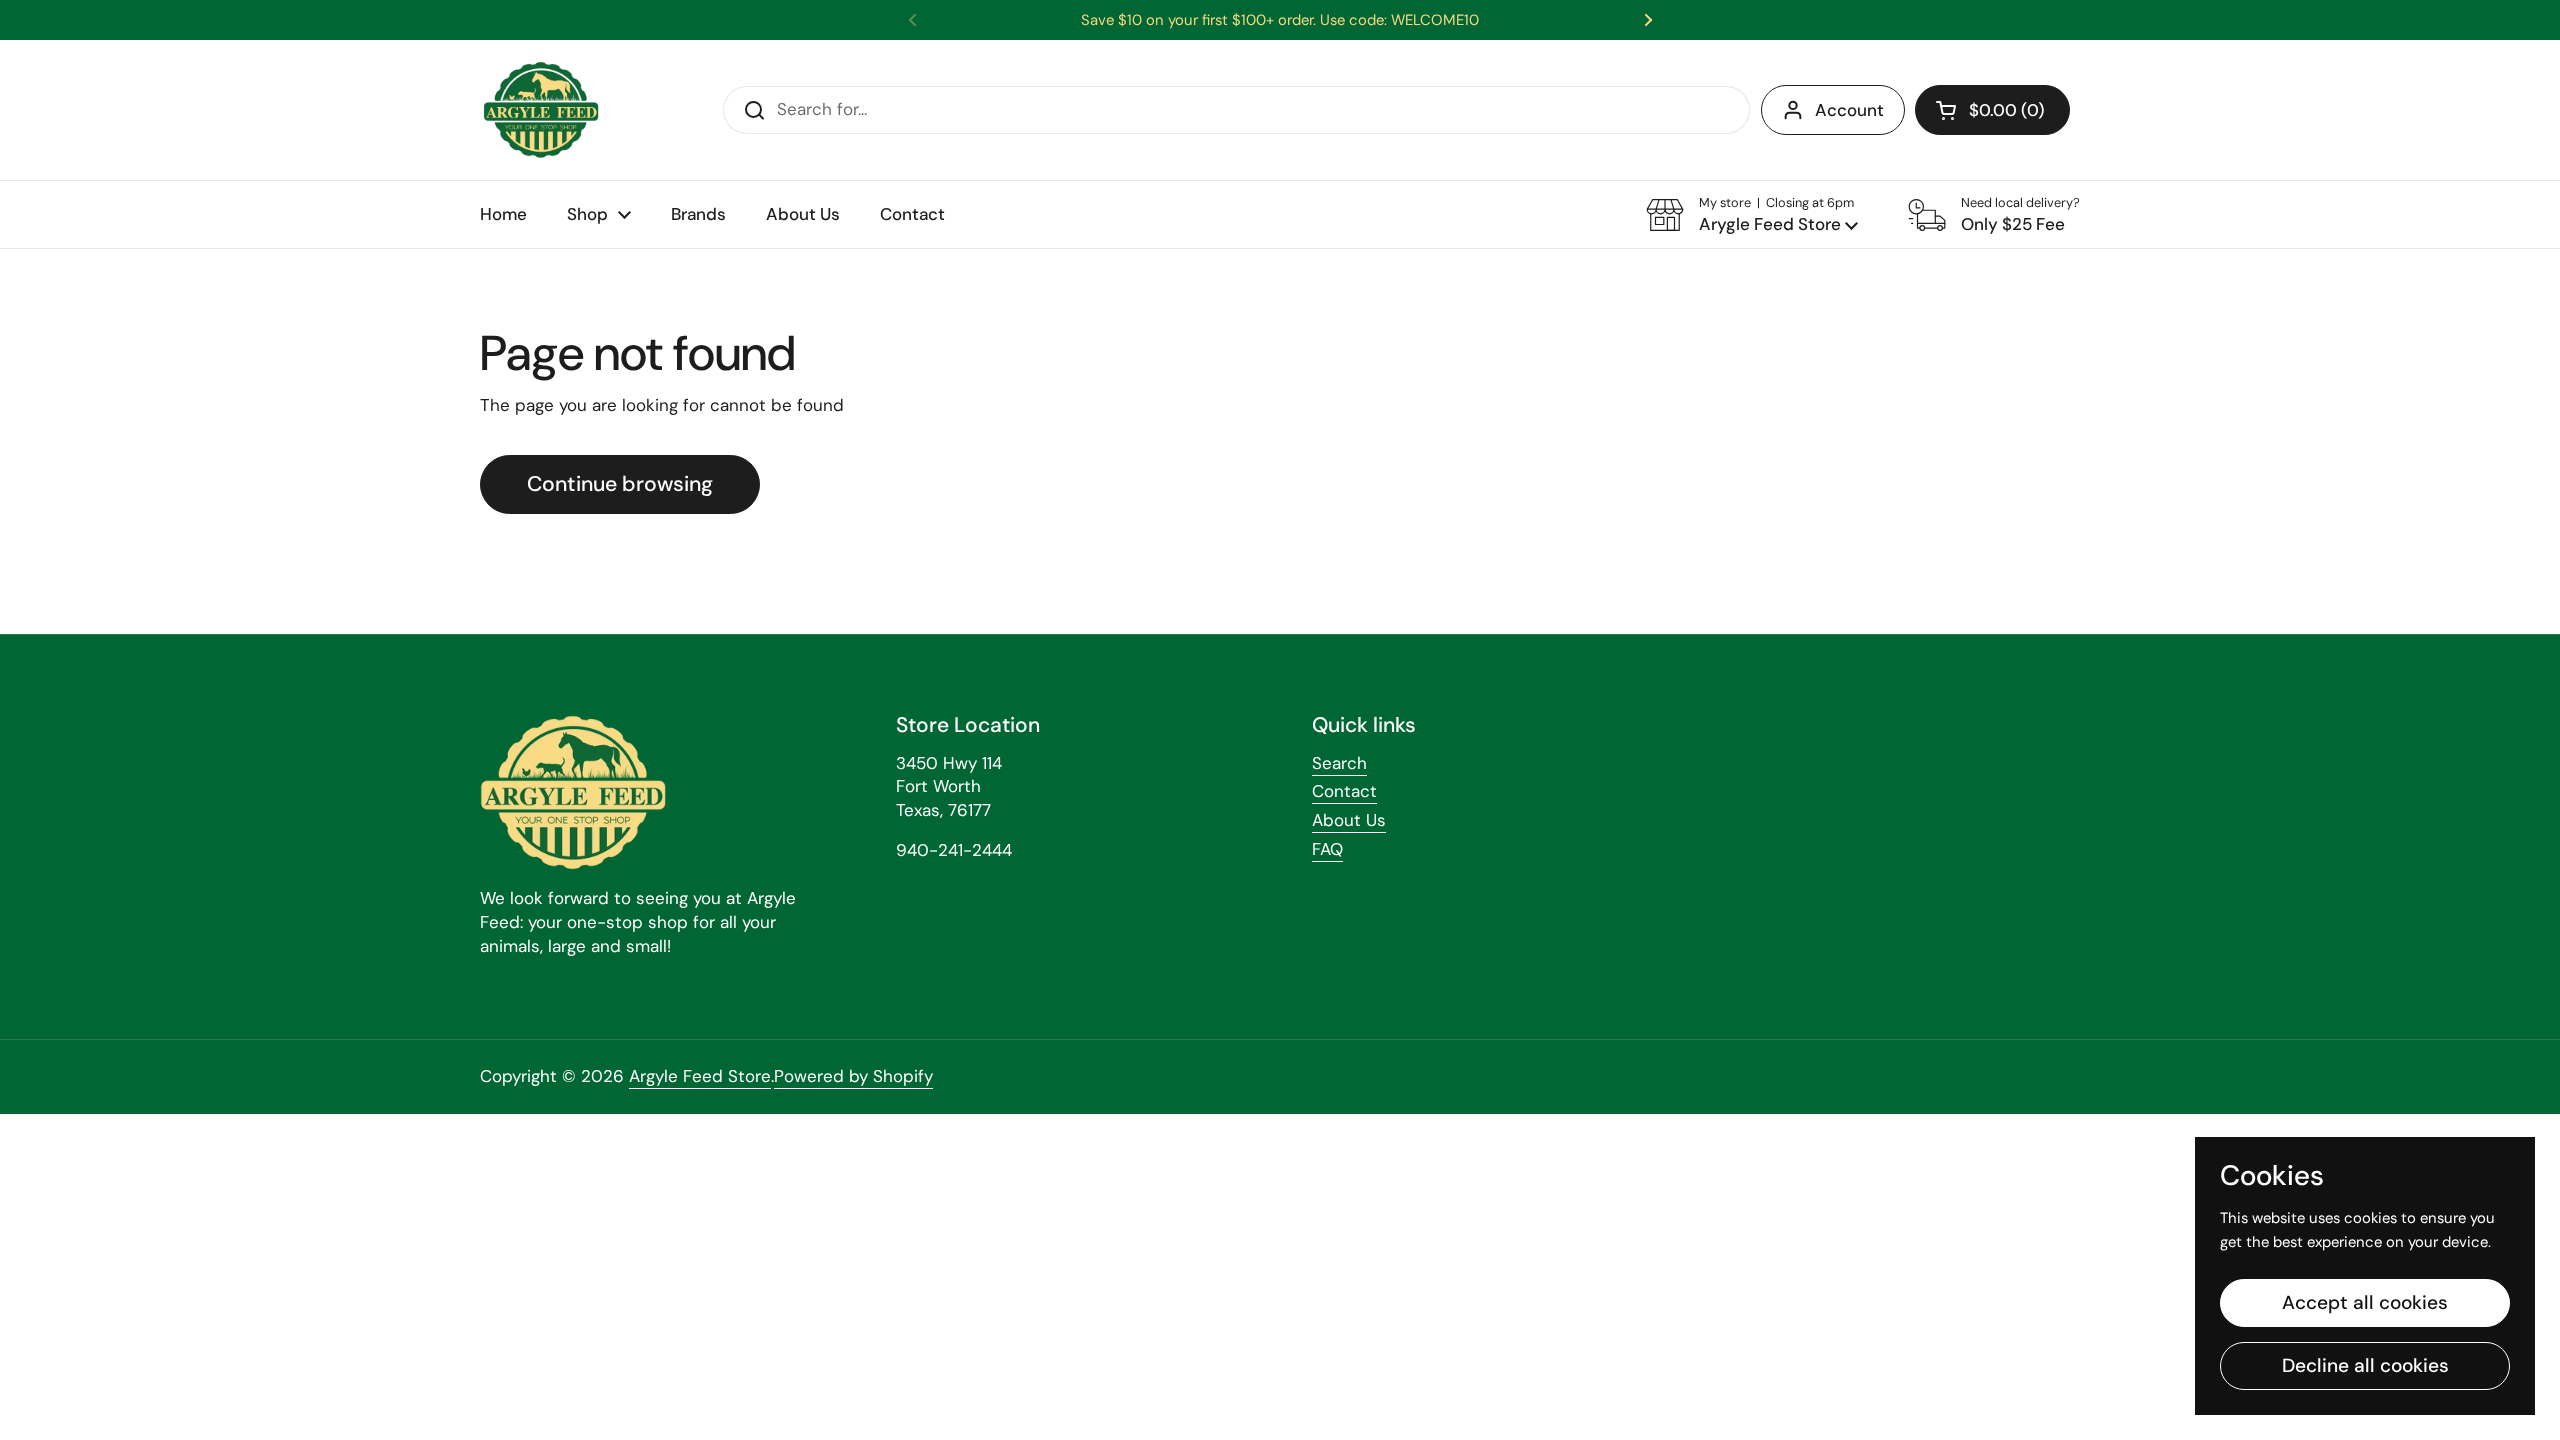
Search (1339, 763)
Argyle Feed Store (700, 1076)
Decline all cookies (2365, 1365)
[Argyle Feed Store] (541, 110)
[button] (1992, 110)
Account (1849, 110)
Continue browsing (620, 484)
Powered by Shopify (853, 1076)
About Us (1349, 820)
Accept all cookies (2365, 1302)
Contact (1344, 791)
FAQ (1327, 849)
